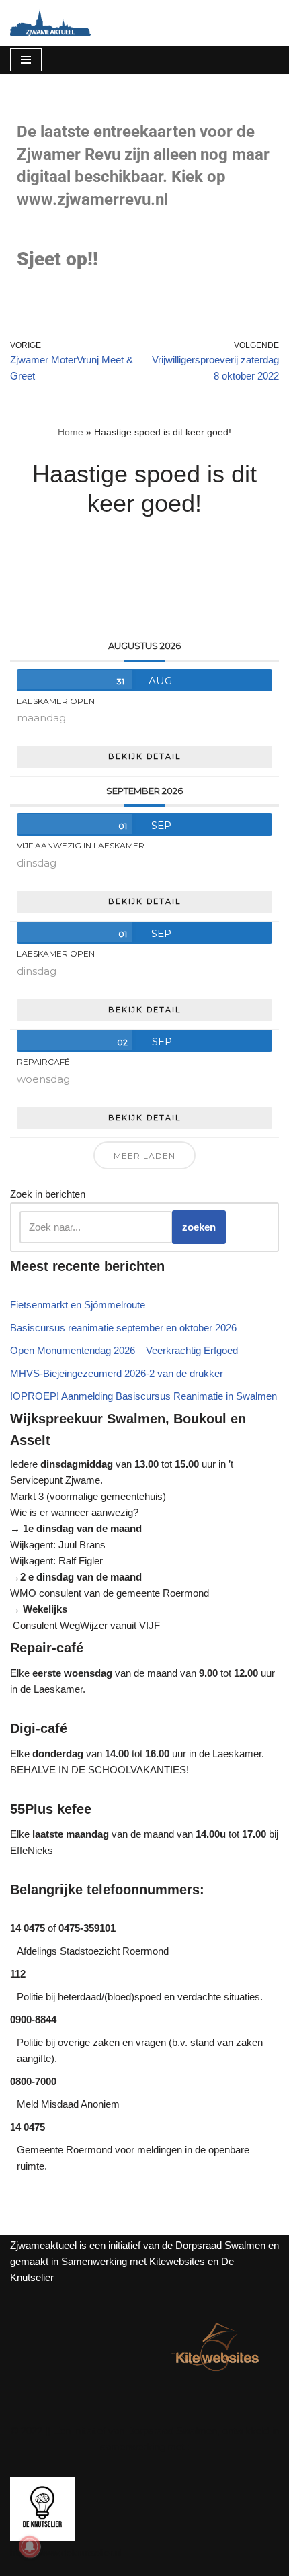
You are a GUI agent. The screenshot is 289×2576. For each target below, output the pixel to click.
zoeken (199, 1227)
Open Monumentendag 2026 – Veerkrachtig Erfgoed (124, 1350)
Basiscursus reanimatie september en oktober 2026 (123, 1328)
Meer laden (144, 1156)
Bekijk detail (144, 756)
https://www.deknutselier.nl (66, 2553)
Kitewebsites (177, 2261)
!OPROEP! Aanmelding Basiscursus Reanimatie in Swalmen (143, 1396)
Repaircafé (43, 1062)
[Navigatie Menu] (26, 60)
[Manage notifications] (30, 2546)
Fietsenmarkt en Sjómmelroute (78, 1305)
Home (71, 432)
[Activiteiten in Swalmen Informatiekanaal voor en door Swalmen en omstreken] (50, 23)
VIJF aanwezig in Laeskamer (81, 845)
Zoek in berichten (48, 1194)
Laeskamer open (56, 701)
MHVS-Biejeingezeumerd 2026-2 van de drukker (117, 1373)
